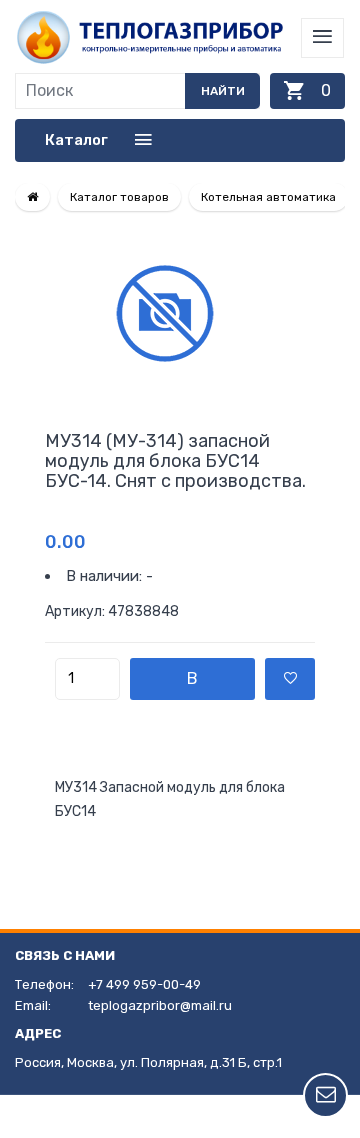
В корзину (192, 684)
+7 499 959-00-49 (144, 984)
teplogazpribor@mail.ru (160, 1005)
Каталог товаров (119, 197)
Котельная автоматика (268, 197)
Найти (223, 91)
